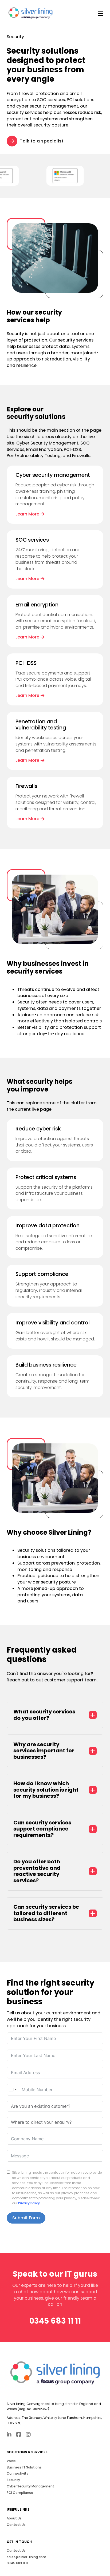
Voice (11, 2461)
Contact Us (16, 2525)
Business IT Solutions (24, 2467)
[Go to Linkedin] (9, 2435)
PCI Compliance (20, 2493)
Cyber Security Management (30, 2486)
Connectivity (17, 2473)
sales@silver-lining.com (26, 2557)
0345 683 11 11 (55, 2321)
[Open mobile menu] (101, 14)
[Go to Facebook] (19, 2435)
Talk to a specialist (42, 141)
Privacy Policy (29, 2203)
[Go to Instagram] (28, 2435)
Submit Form (26, 2218)
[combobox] (13, 2090)
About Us (14, 2518)
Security (13, 2480)
